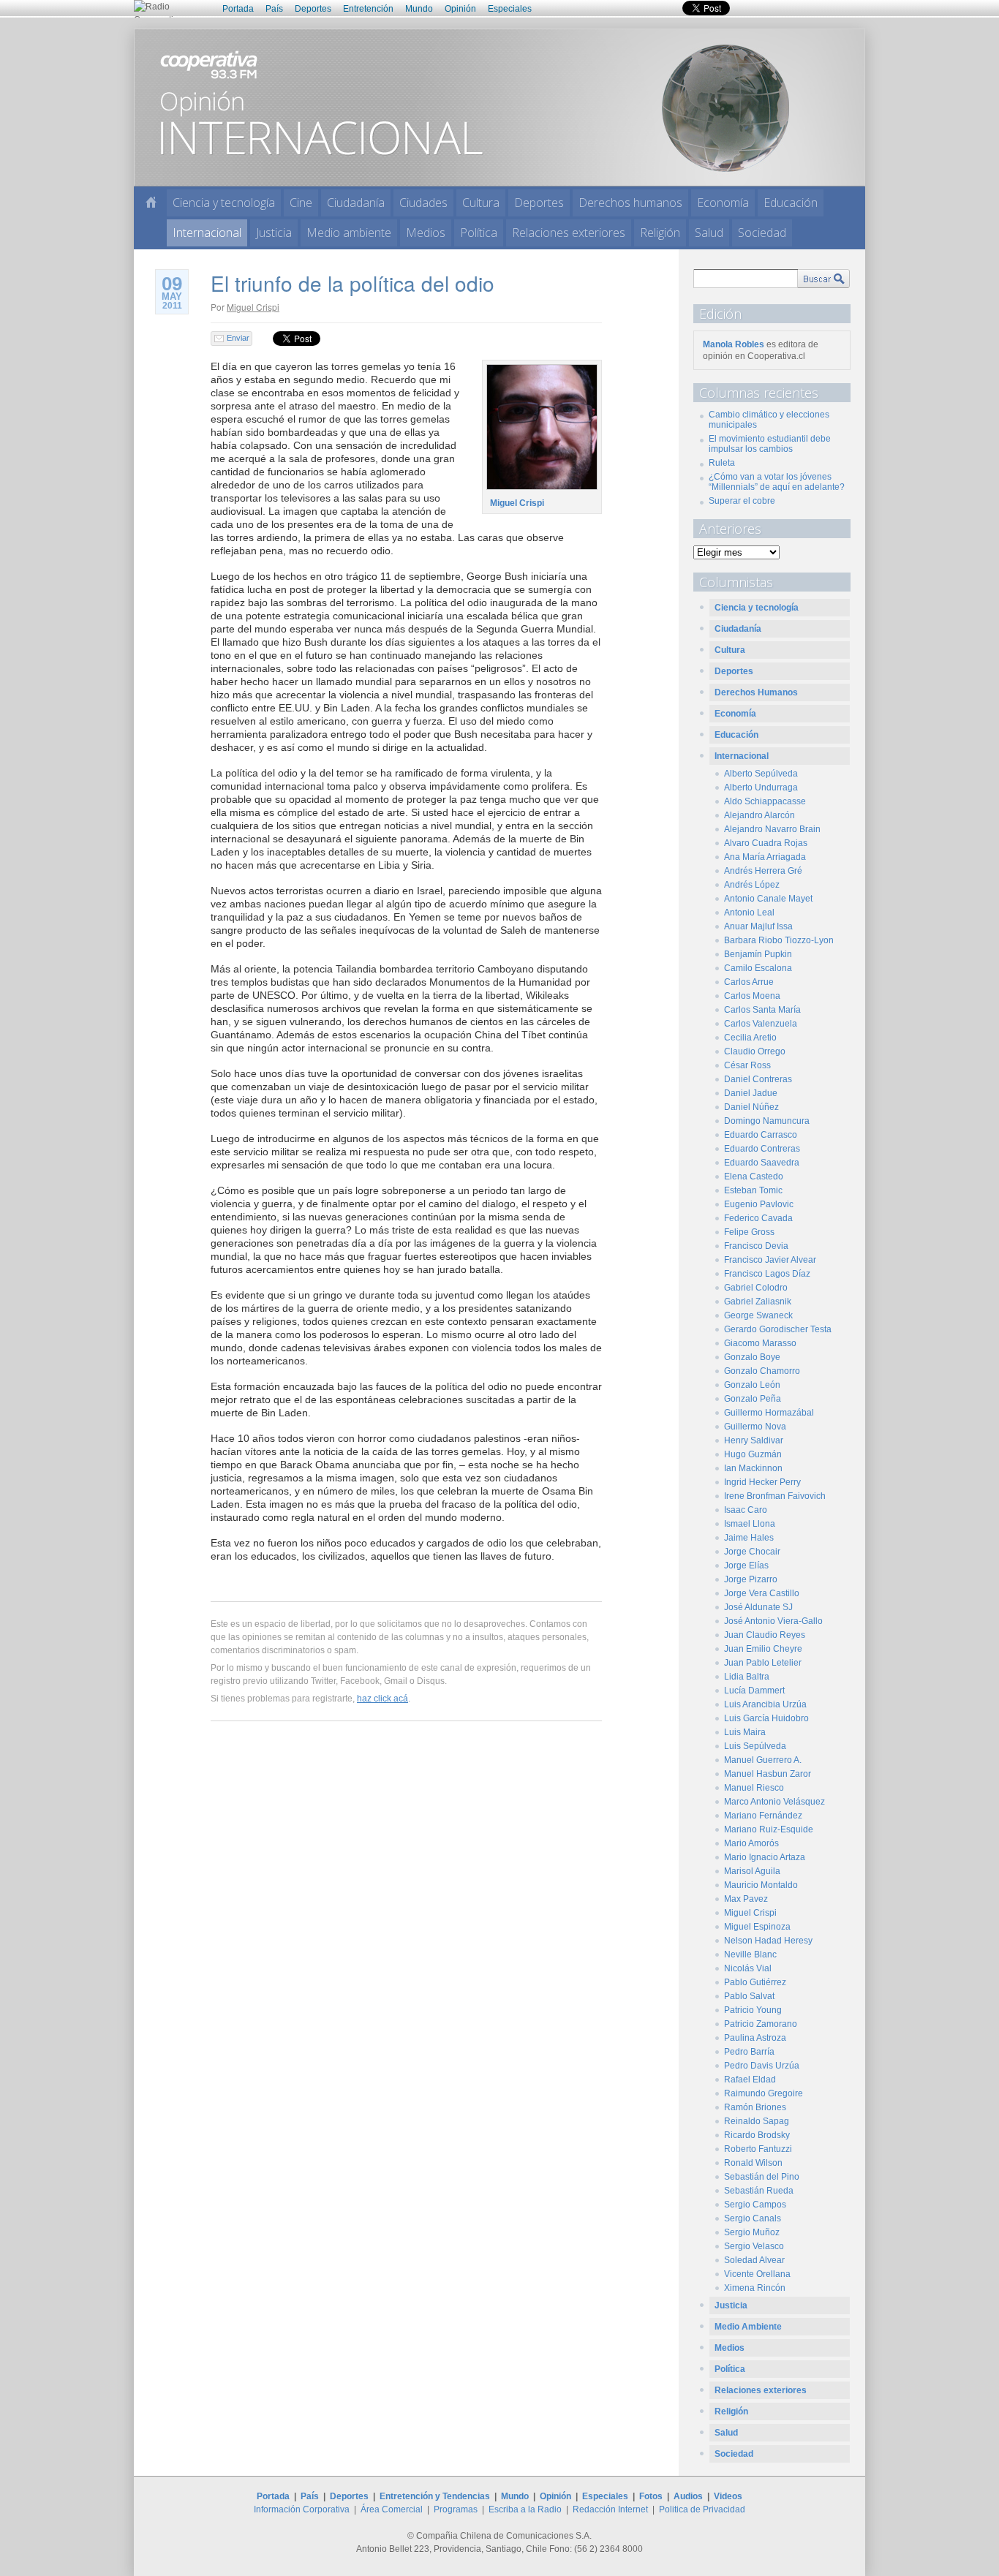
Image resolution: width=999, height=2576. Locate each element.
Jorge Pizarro (751, 1579)
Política (479, 233)
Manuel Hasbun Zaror (768, 1774)
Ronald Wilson (753, 2163)
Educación (791, 203)
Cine (301, 203)
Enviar (238, 338)
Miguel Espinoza (757, 1927)
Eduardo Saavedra (762, 1163)
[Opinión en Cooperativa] (499, 107)
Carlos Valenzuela (761, 1024)
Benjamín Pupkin (758, 954)
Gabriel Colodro (756, 1288)
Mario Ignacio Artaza (765, 1857)
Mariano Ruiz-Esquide (769, 1829)
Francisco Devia (756, 1246)
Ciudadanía (356, 203)
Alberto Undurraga (761, 787)
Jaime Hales (749, 1538)
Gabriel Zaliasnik (758, 1302)
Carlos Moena (752, 996)
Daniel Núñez (751, 1107)
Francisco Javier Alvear (770, 1260)
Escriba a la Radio (525, 2509)
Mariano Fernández (763, 1816)
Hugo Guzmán (753, 1454)
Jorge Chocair (752, 1552)
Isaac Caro (746, 1510)
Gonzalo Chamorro (762, 1371)
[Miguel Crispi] (540, 490)
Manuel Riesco (754, 1788)
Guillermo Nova (755, 1427)
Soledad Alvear (754, 2260)
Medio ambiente (349, 233)
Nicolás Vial (748, 1968)
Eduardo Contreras (762, 1149)
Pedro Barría (749, 2052)
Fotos (651, 2496)
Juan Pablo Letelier (763, 1663)
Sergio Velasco (754, 2246)
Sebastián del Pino (762, 2177)
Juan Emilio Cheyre (763, 1649)
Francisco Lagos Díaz (767, 1274)
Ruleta (722, 463)
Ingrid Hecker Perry (762, 1482)
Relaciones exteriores (569, 233)
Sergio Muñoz (752, 2232)
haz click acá (382, 1699)
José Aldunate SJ (758, 1607)
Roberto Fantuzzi (758, 2149)
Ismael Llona (750, 1524)
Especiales (510, 9)
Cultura (481, 203)
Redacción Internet (610, 2509)
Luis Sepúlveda (755, 1746)
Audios (688, 2496)
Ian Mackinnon (753, 1468)
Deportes (313, 9)
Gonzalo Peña (753, 1399)
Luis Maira (745, 1732)
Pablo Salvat (749, 1996)
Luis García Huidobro (766, 1718)
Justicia (274, 233)
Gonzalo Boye (752, 1357)
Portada (238, 9)
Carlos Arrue (749, 982)
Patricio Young (753, 2010)
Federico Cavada (758, 1218)
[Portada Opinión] (151, 202)
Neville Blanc (750, 1954)
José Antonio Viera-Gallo (773, 1621)
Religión (660, 233)
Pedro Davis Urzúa (762, 2066)
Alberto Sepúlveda (761, 774)
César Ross (747, 1065)
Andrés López (752, 885)
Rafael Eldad (750, 2080)
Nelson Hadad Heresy (768, 1941)
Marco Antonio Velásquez (774, 1802)
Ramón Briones (755, 2107)
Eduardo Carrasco (761, 1135)
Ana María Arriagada (765, 857)
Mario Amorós (751, 1843)
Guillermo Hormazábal (769, 1413)
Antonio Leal (749, 913)
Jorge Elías (746, 1565)
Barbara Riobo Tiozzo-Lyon (779, 940)
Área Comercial (392, 2509)
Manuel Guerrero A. (763, 1760)
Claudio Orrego (755, 1051)
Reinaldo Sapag (757, 2121)
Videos (728, 2496)
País (274, 9)
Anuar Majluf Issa (758, 926)
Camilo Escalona (758, 968)
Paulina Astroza (755, 2038)
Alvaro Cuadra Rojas (766, 843)
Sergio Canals (753, 2218)
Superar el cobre (742, 501)
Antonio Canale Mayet (768, 899)
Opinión (460, 9)
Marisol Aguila (752, 1871)
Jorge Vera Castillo (762, 1593)
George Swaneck (758, 1315)
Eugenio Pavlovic (759, 1204)
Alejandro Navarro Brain (772, 829)
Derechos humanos (630, 203)
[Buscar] (823, 279)
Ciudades (423, 203)
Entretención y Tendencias (435, 2496)
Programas (456, 2509)
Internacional (207, 233)
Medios (426, 233)
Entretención (368, 9)
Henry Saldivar (754, 1440)
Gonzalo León (752, 1385)
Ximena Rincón (755, 2288)
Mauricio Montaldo (761, 1885)
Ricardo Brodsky (757, 2135)
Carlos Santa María (762, 1010)
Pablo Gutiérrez (755, 1982)
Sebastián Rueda (759, 2191)
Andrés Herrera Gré (763, 871)
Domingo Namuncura (767, 1121)
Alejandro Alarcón (759, 815)
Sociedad (762, 233)
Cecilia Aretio (750, 1038)
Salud (709, 233)
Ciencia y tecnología (224, 203)
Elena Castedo (754, 1176)
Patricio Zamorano (761, 2024)
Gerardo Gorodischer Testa (778, 1329)
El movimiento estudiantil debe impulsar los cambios (770, 444)
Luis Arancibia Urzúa (765, 1704)
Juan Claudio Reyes (765, 1635)
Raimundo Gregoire (764, 2093)
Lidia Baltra (747, 1677)
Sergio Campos (755, 2205)
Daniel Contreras (758, 1079)
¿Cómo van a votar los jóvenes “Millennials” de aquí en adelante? (777, 482)
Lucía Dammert (754, 1691)
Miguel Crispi (253, 307)
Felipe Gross (749, 1232)
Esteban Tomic (753, 1190)
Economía (723, 203)
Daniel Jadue (751, 1093)
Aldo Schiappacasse (765, 801)
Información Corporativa (302, 2509)
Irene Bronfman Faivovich (775, 1496)
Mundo (419, 9)
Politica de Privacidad (702, 2509)
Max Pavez (746, 1899)
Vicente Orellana (757, 2274)
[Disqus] (406, 1943)
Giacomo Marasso (760, 1343)
